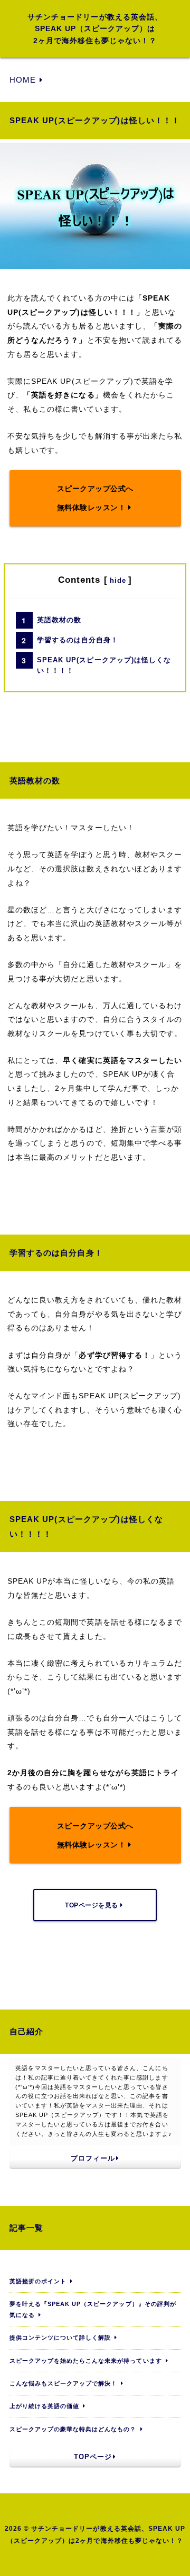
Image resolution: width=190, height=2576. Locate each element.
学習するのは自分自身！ (78, 640)
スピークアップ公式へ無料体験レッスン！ (95, 498)
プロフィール (93, 2159)
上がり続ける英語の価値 (45, 2406)
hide (118, 580)
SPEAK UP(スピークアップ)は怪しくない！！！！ (104, 665)
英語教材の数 (59, 620)
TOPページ (93, 2457)
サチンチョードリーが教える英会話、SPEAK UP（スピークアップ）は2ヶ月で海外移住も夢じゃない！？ (95, 29)
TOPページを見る (92, 1905)
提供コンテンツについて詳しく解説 (60, 2338)
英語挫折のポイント (38, 2281)
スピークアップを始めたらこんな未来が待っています (86, 2361)
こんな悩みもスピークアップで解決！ (64, 2383)
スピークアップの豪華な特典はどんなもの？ (73, 2429)
